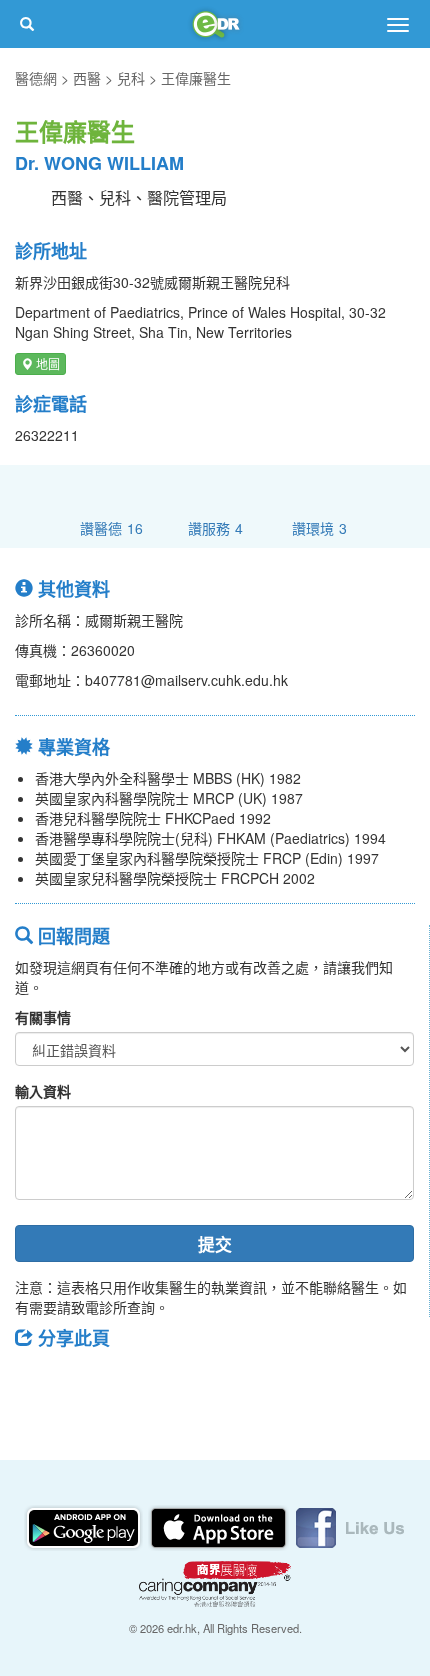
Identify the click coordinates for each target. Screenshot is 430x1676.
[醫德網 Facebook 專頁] (350, 1526)
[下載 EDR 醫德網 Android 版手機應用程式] (85, 1526)
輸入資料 (43, 1091)
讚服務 (215, 527)
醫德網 (36, 78)
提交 (215, 1244)
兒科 (131, 78)
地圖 (46, 363)
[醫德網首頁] (215, 24)
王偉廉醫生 (196, 78)
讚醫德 (111, 527)
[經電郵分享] (195, 1383)
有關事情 (43, 1017)
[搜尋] (27, 24)
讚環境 (319, 527)
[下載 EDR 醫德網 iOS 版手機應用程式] (220, 1526)
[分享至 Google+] (143, 1383)
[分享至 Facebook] (39, 1383)
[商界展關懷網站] (215, 1582)
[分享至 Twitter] (91, 1383)
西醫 (87, 78)
